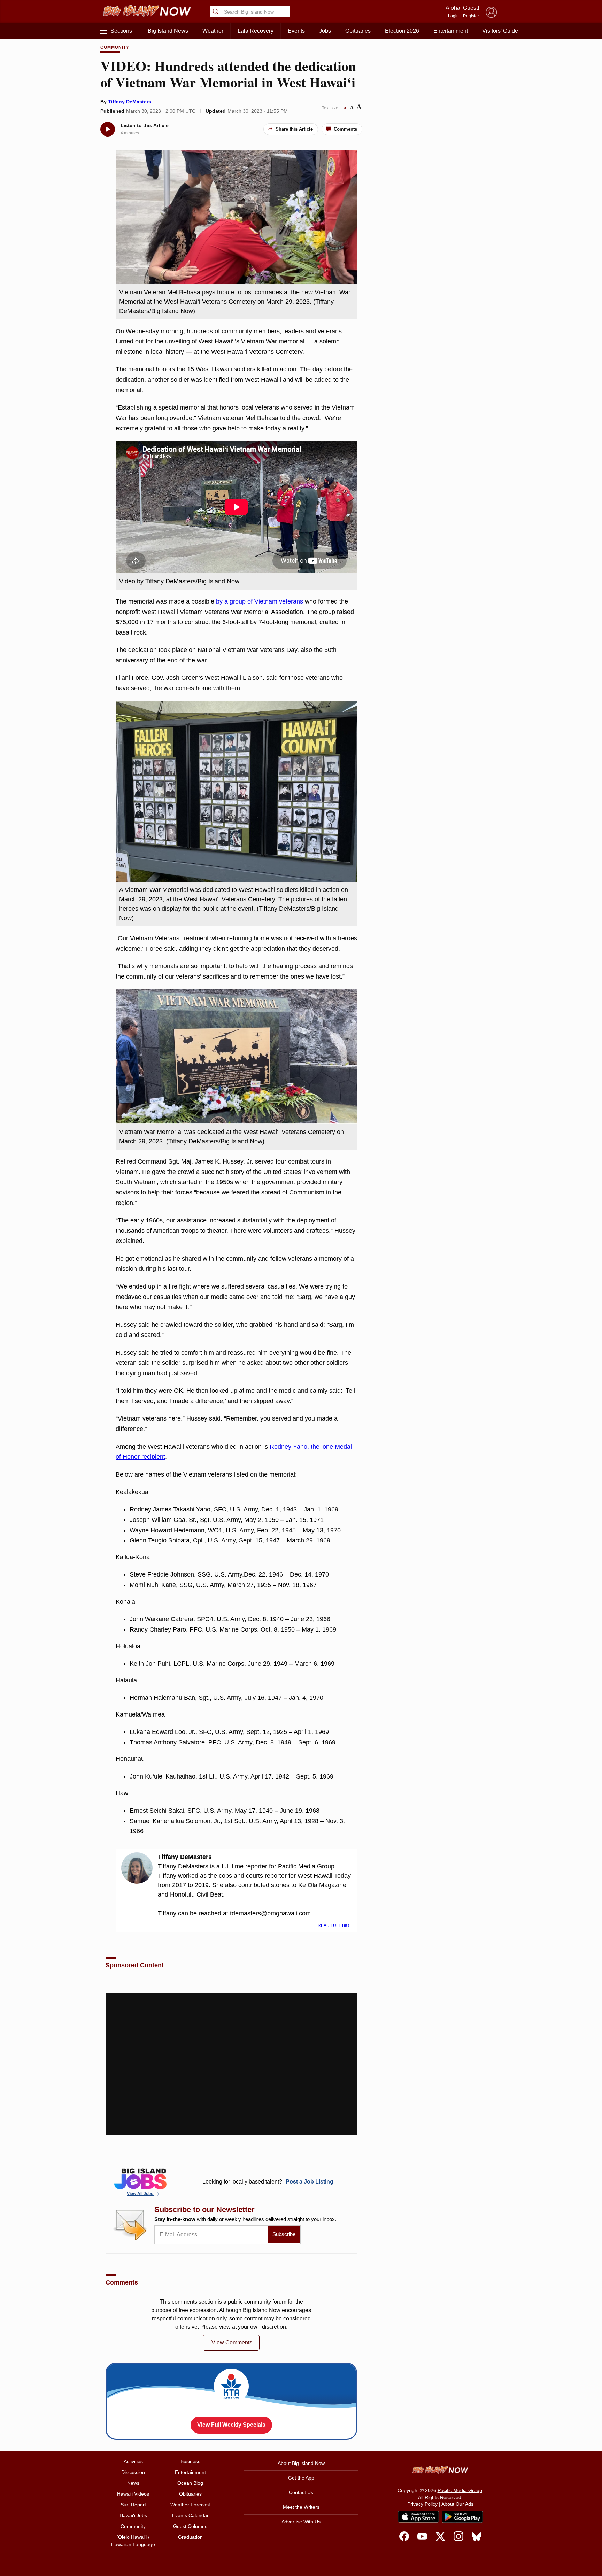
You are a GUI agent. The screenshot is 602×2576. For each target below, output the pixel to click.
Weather (213, 31)
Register (471, 16)
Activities (133, 2461)
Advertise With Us (301, 2522)
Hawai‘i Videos (133, 2494)
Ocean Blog (190, 2483)
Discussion (133, 2472)
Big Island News (168, 31)
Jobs (325, 31)
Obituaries (358, 31)
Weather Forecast (190, 2505)
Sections (121, 31)
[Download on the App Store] (418, 2517)
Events (296, 31)
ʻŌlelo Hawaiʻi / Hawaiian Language (133, 2541)
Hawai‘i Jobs (133, 2515)
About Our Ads (457, 2504)
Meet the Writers (301, 2507)
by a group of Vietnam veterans (260, 601)
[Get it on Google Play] (462, 2517)
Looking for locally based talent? (268, 2182)
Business (190, 2461)
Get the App (301, 2478)
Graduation (190, 2537)
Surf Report (133, 2505)
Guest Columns (190, 2526)
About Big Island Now (301, 2463)
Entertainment (451, 31)
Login (453, 16)
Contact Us (301, 2492)
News (133, 2483)
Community (115, 47)
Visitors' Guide (500, 31)
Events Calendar (190, 2515)
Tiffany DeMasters (130, 102)
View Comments (232, 2342)
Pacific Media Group (460, 2490)
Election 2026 (402, 31)
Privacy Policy (422, 2504)
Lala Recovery (256, 31)
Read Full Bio (334, 1925)
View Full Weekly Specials (231, 2425)
